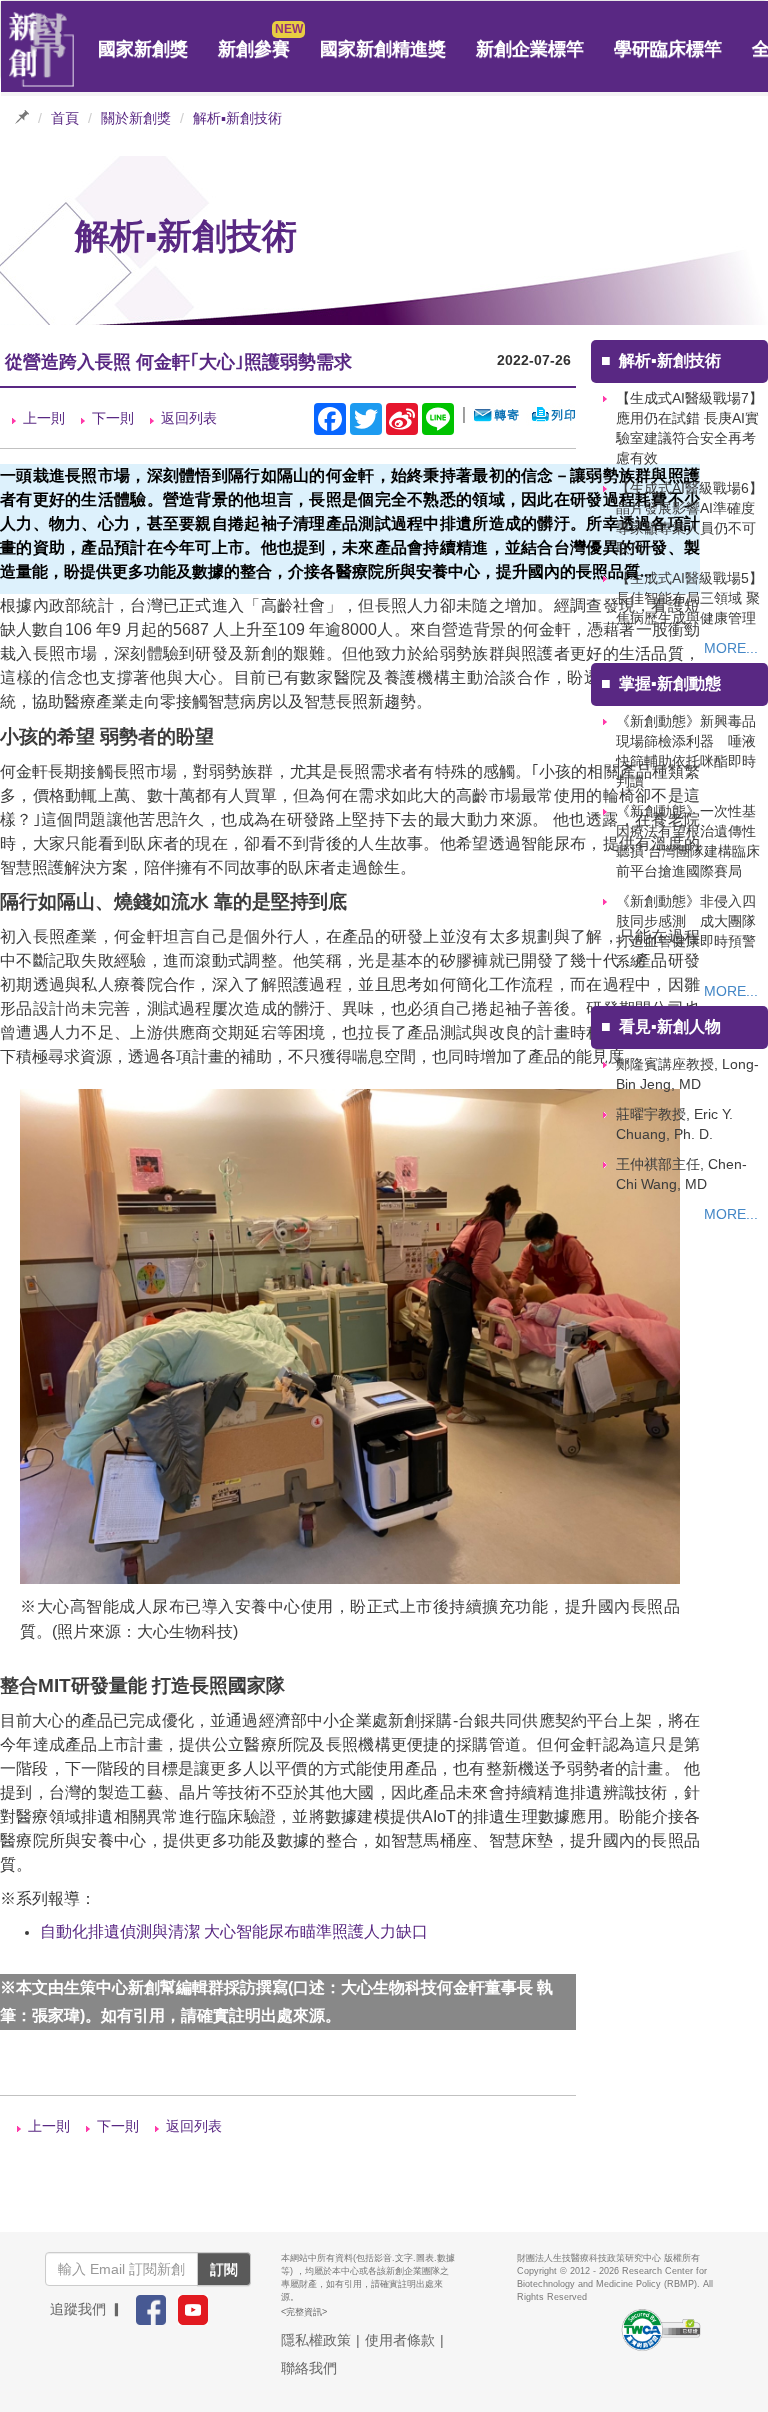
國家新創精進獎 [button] (383, 49)
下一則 (113, 418)
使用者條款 (400, 2340)
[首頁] (42, 50)
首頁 (65, 118)
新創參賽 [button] (254, 49)
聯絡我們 (309, 2368)
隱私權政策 (316, 2340)
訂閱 (224, 2269)
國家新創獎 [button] (143, 49)
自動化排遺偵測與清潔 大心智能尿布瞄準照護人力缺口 (234, 1931)
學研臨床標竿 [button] (668, 49)
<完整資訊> (304, 2312)
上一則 (44, 418)
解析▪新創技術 (237, 118)
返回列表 (189, 418)
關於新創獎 (136, 118)
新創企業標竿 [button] (530, 49)
